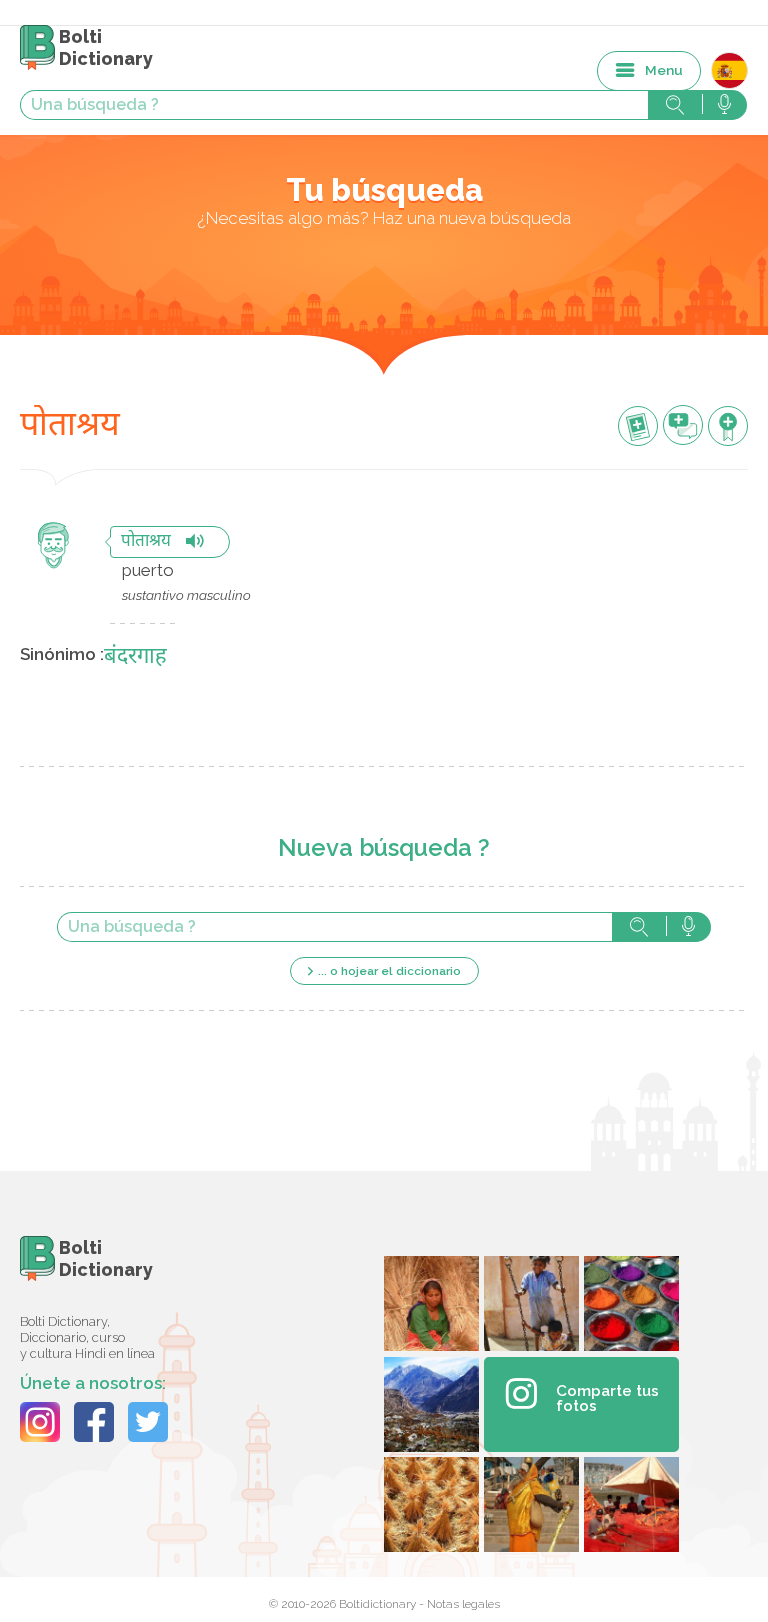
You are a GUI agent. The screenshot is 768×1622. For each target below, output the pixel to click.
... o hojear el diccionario (389, 971)
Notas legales (463, 1604)
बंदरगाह (135, 657)
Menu (664, 70)
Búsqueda (639, 927)
